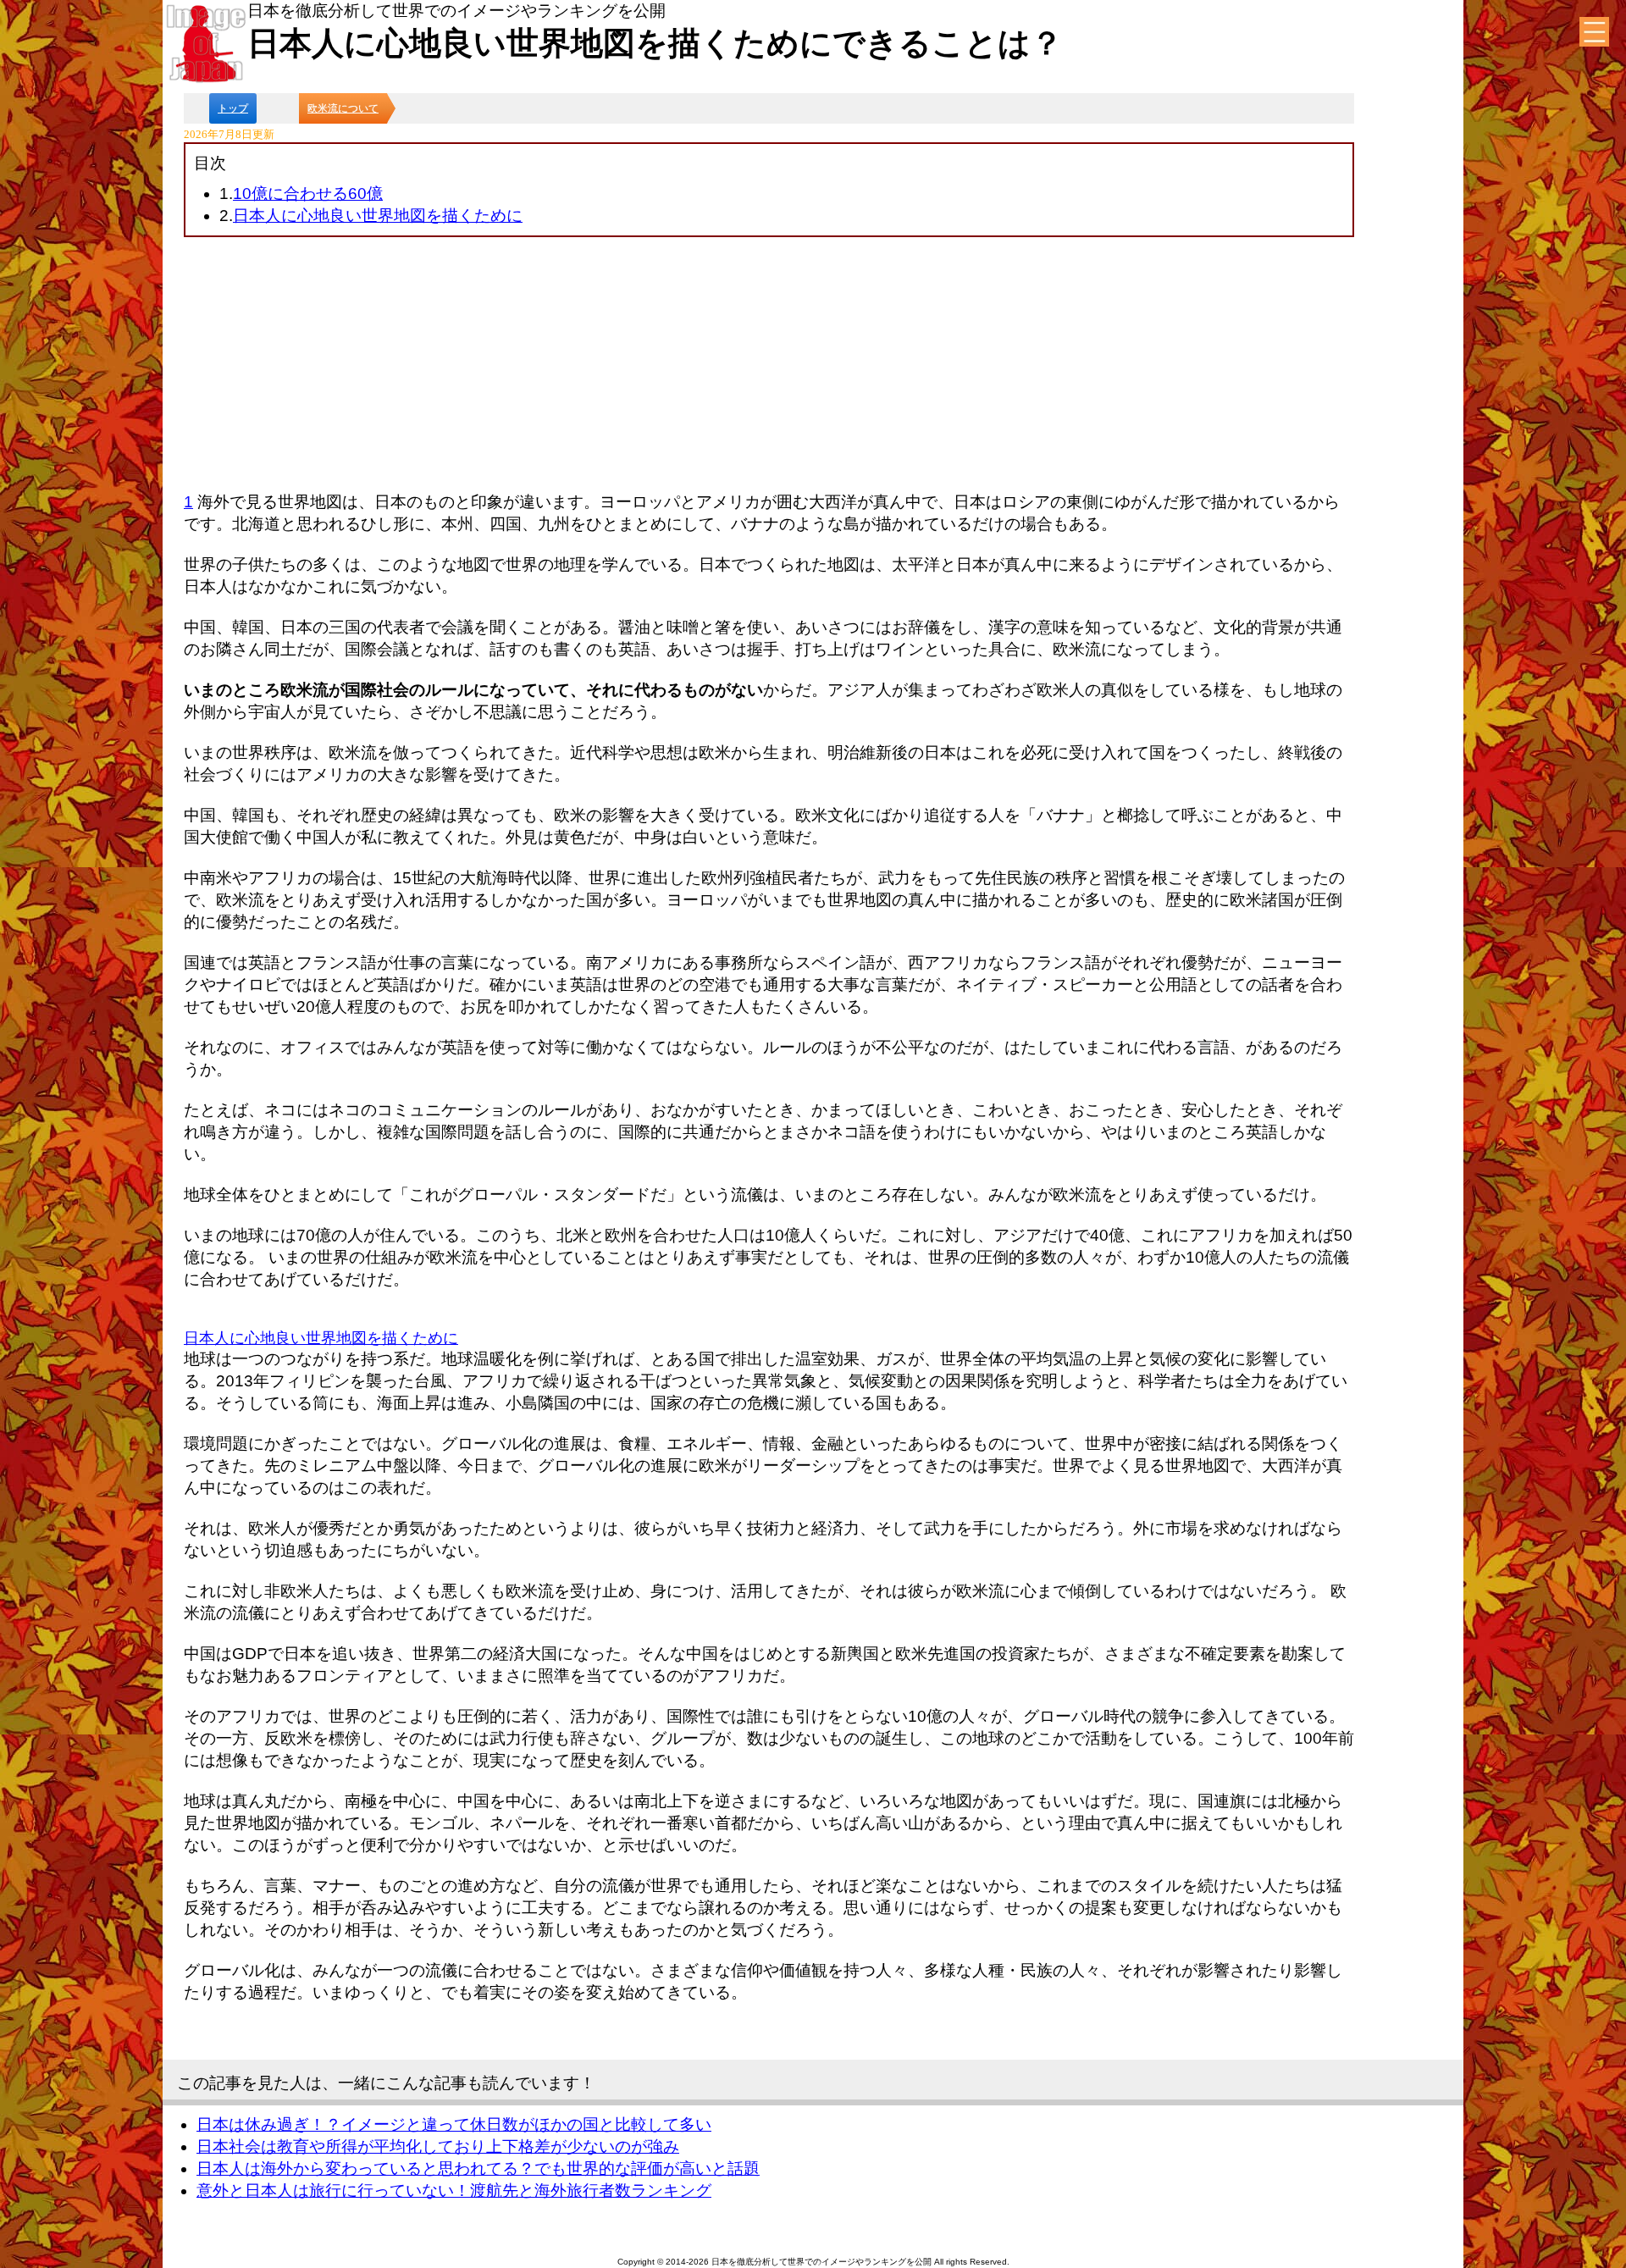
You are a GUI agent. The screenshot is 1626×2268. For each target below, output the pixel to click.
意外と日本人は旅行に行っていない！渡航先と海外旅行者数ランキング (454, 2191)
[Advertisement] (769, 364)
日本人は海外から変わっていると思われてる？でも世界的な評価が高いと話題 (478, 2168)
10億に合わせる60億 (308, 194)
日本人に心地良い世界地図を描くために (378, 216)
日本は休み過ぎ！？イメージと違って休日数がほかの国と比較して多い (454, 2124)
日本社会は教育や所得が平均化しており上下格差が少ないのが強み (438, 2146)
